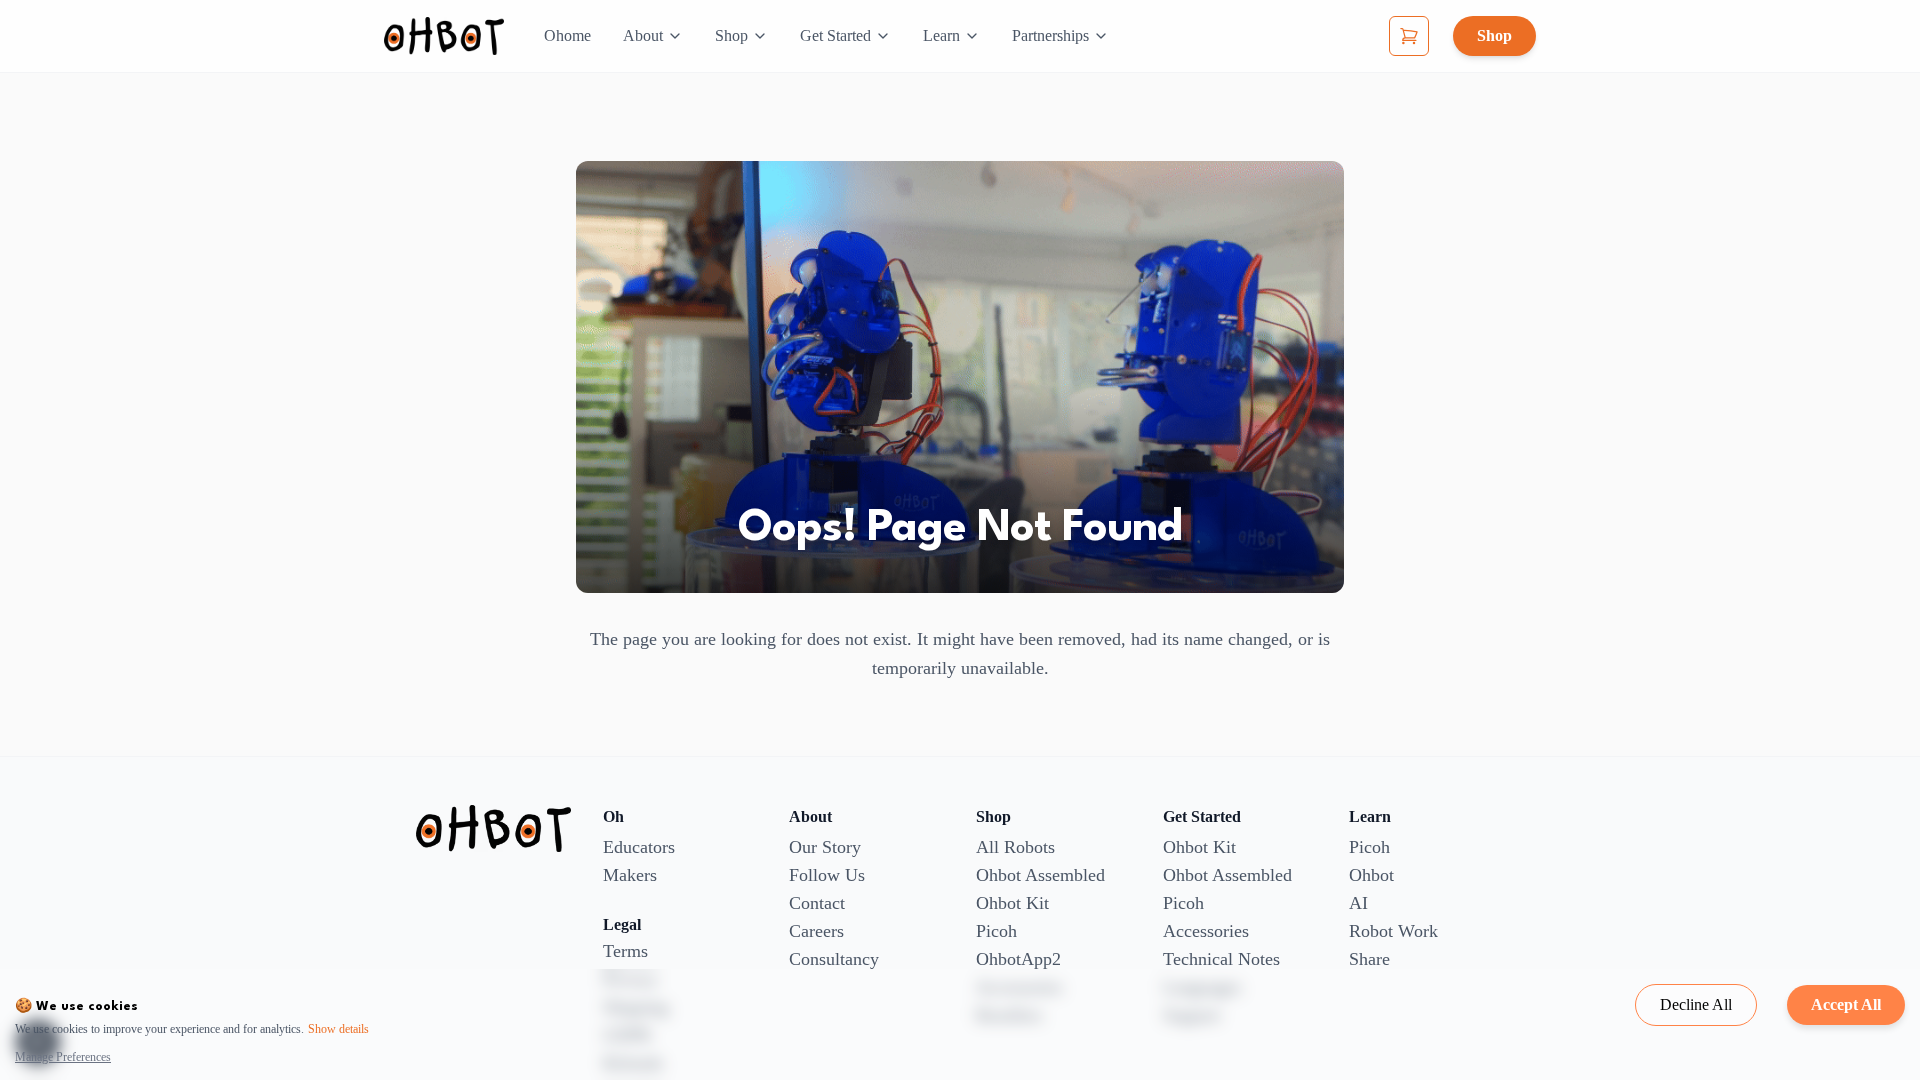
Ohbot (1371, 875)
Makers (630, 875)
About (643, 35)
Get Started (835, 35)
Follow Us (827, 875)
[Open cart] (1409, 36)
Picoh (996, 931)
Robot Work (1393, 931)
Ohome (567, 35)
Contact (817, 903)
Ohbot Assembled (1040, 875)
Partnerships (1050, 35)
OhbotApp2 (1018, 959)
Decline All (1696, 1004)
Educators (639, 847)
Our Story (825, 847)
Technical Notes (1221, 959)
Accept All (1846, 1004)
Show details (338, 1029)
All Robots (1015, 847)
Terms (625, 951)
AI (1358, 903)
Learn (941, 35)
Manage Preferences (63, 1057)
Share (1369, 959)
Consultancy (834, 959)
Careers (816, 931)
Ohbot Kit (1012, 903)
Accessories (1206, 931)
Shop (731, 35)
